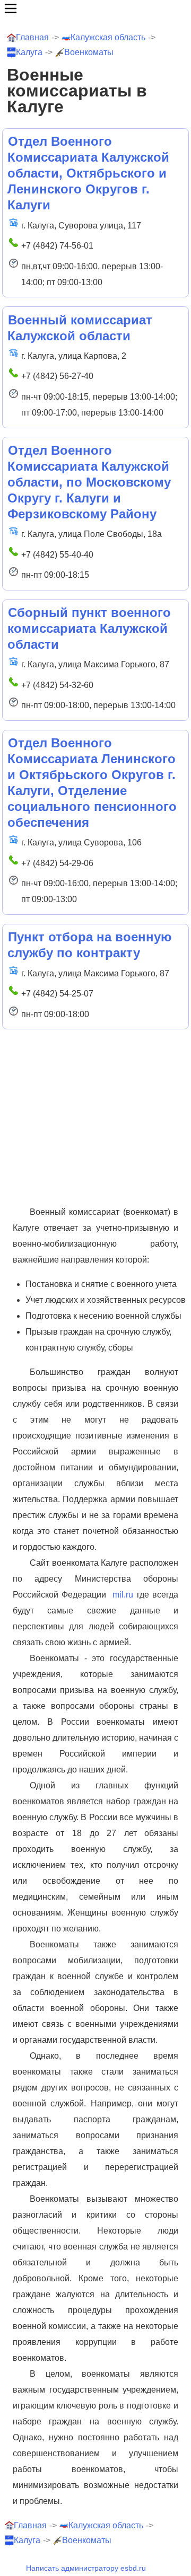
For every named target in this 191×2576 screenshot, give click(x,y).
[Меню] (96, 8)
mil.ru (123, 1595)
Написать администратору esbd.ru (86, 2568)
